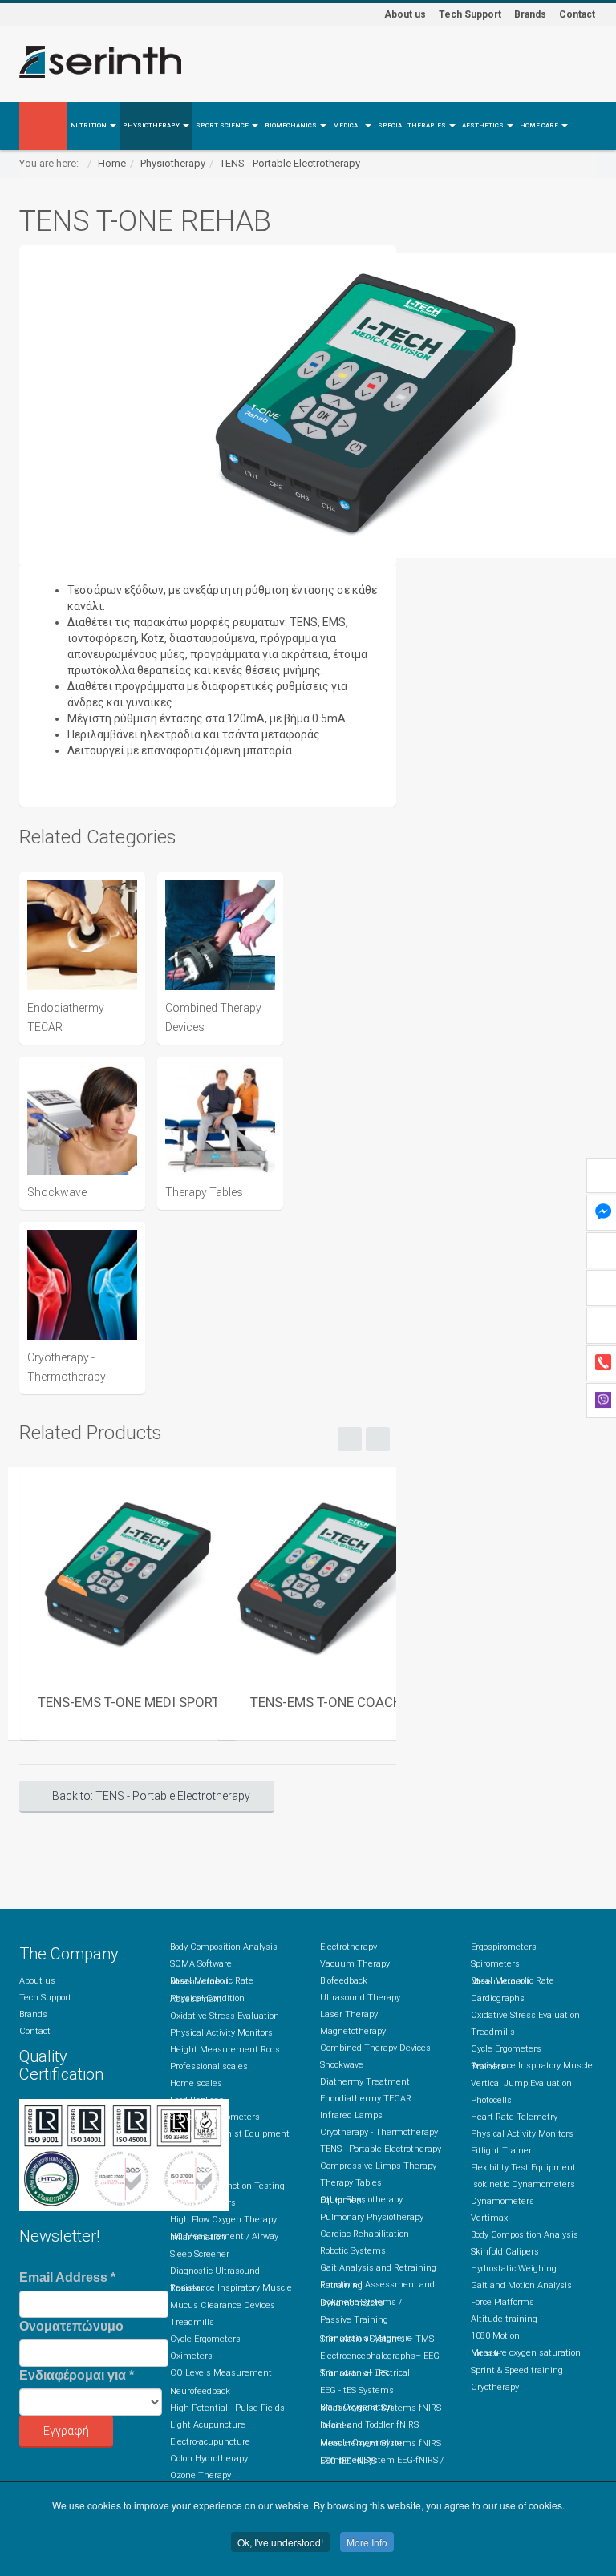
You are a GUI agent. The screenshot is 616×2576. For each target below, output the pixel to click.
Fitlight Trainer (501, 2151)
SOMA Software (201, 1964)
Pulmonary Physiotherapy (372, 2217)
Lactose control (200, 2151)
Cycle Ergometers (205, 2339)
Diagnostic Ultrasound (215, 2271)
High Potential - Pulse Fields (227, 2408)
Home (112, 163)
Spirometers (195, 2169)
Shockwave (342, 2065)
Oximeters (191, 2356)
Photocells (491, 2100)
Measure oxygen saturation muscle (526, 2353)
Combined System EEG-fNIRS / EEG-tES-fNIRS (382, 2461)
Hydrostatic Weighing (514, 2269)
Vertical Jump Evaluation (521, 2083)
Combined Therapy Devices (375, 2048)
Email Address (67, 2277)
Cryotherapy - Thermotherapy (379, 2132)
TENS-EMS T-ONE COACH (326, 1702)
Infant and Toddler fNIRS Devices (369, 2425)
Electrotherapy (349, 1947)
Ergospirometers (203, 2203)
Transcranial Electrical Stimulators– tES (365, 2373)
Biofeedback (344, 1981)
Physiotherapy (152, 125)
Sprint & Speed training (517, 2370)
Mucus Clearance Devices (223, 2305)
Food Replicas (197, 2100)
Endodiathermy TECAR (366, 2099)
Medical (348, 125)
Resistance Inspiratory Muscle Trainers (231, 2288)
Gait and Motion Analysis (521, 2285)
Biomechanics (292, 125)
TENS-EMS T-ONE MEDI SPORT (129, 1702)
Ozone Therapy (201, 2475)
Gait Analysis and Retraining (378, 2268)
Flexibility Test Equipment (523, 2168)
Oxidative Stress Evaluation (225, 2016)
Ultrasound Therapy (360, 1998)
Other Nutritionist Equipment (230, 2134)
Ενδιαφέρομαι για (77, 2375)
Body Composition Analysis (224, 1947)
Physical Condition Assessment (207, 1999)
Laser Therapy (349, 2014)
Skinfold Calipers (505, 2252)
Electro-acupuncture (210, 2442)
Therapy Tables (351, 2183)
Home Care (540, 125)
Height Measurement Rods (225, 2050)
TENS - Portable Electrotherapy (290, 163)
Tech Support (470, 14)
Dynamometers (503, 2201)
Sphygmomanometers (215, 2117)
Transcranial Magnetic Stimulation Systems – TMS (377, 2339)
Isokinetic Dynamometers (523, 2184)
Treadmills (192, 2322)
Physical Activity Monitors (221, 2033)
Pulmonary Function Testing (227, 2186)
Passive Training (354, 2320)
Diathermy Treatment (365, 2082)
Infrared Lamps (351, 2115)
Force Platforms (503, 2302)
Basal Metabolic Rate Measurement (212, 1981)
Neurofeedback (200, 2391)
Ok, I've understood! (280, 2542)
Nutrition (89, 125)
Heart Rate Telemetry (514, 2117)
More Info (367, 2542)
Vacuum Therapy (355, 1964)
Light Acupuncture (208, 2425)
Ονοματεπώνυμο (71, 2326)
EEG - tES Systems (357, 2390)
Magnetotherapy (353, 2031)
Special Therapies (413, 125)
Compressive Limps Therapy (378, 2166)
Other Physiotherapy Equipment (361, 2200)
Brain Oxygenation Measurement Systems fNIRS (381, 2408)
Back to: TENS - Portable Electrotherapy (151, 1796)
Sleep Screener (200, 2254)
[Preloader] (128, 1575)
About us (405, 14)
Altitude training (504, 2319)
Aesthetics (484, 125)
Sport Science (223, 125)
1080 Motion (495, 2336)
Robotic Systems (353, 2251)
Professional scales (209, 2066)
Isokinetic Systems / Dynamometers (361, 2303)
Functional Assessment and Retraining (377, 2285)
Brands (530, 14)
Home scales (196, 2083)
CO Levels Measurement (221, 2373)
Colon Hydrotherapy (209, 2459)
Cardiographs (498, 1998)
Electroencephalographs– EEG (380, 2356)
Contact (577, 14)
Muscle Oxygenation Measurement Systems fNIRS (381, 2443)
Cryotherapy (495, 2387)
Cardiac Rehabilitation (365, 2234)
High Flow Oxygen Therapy (223, 2220)
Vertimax (489, 2218)
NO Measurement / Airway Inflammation (224, 2237)
